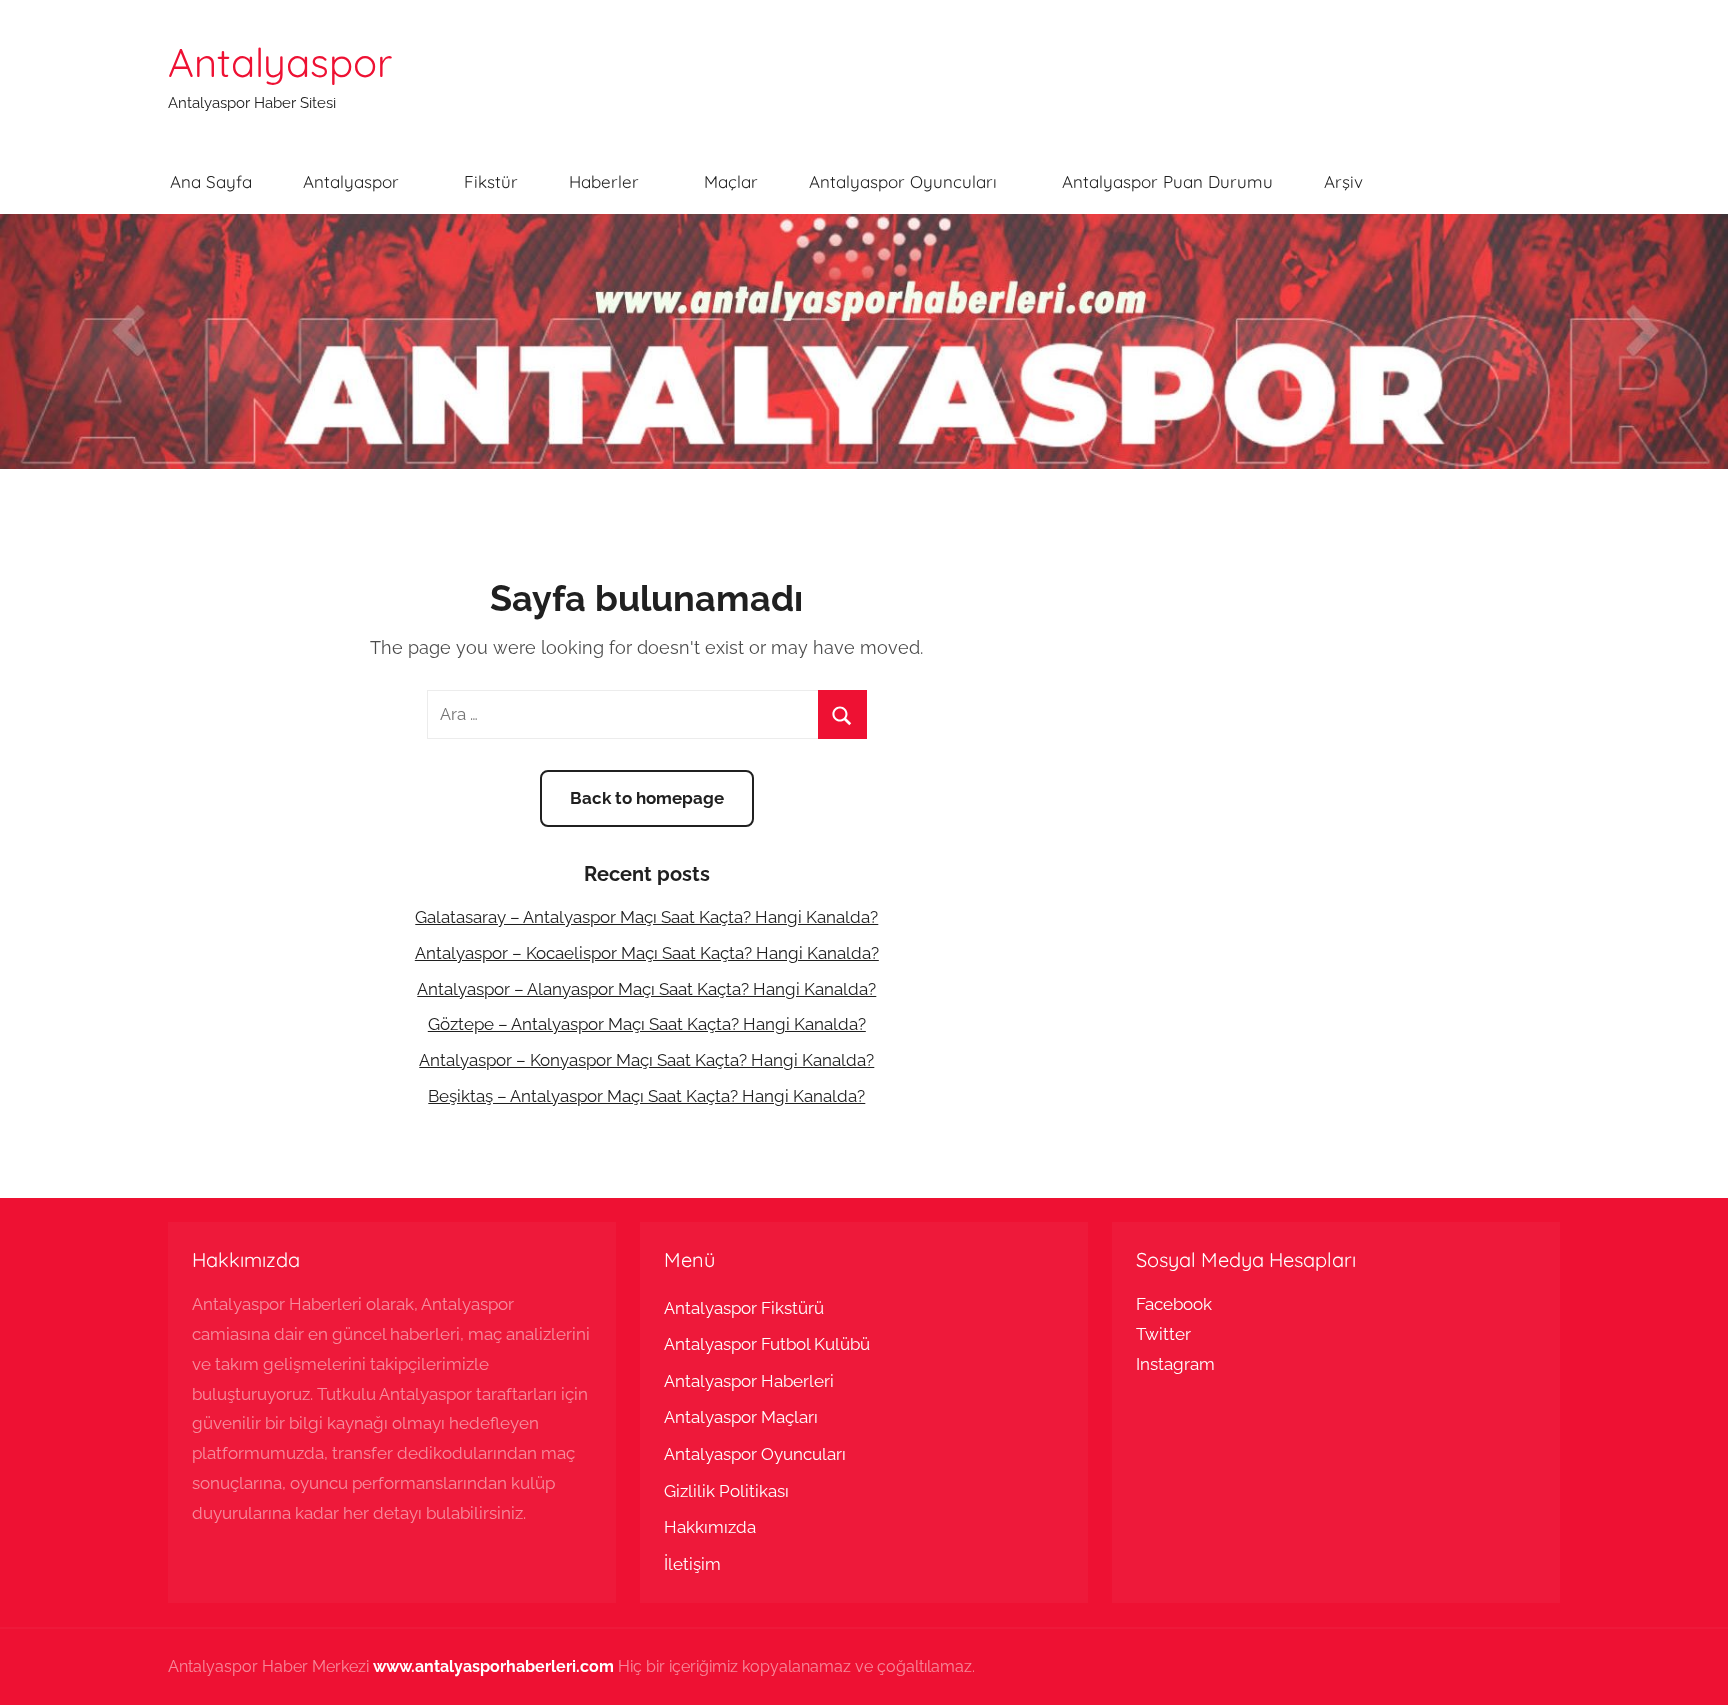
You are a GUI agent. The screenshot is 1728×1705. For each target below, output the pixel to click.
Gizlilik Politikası (726, 1491)
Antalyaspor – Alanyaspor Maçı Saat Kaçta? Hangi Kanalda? (646, 989)
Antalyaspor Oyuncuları (903, 181)
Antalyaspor (280, 62)
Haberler (604, 181)
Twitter (1163, 1334)
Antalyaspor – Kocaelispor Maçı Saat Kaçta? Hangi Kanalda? (647, 953)
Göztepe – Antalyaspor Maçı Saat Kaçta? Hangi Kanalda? (647, 1024)
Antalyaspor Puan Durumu (1167, 181)
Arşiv (1343, 181)
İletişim (692, 1564)
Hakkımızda (710, 1527)
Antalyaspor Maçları (741, 1417)
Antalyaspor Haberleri (749, 1381)
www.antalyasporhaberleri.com (493, 1666)
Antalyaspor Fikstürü (744, 1308)
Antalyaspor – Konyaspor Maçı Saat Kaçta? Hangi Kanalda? (646, 1060)
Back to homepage (647, 798)
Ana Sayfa (211, 181)
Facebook (1174, 1304)
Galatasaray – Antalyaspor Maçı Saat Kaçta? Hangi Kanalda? (646, 917)
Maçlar (731, 181)
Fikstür (491, 181)
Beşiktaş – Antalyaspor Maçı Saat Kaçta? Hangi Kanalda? (646, 1096)
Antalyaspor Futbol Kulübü (767, 1344)
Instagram (1175, 1364)
